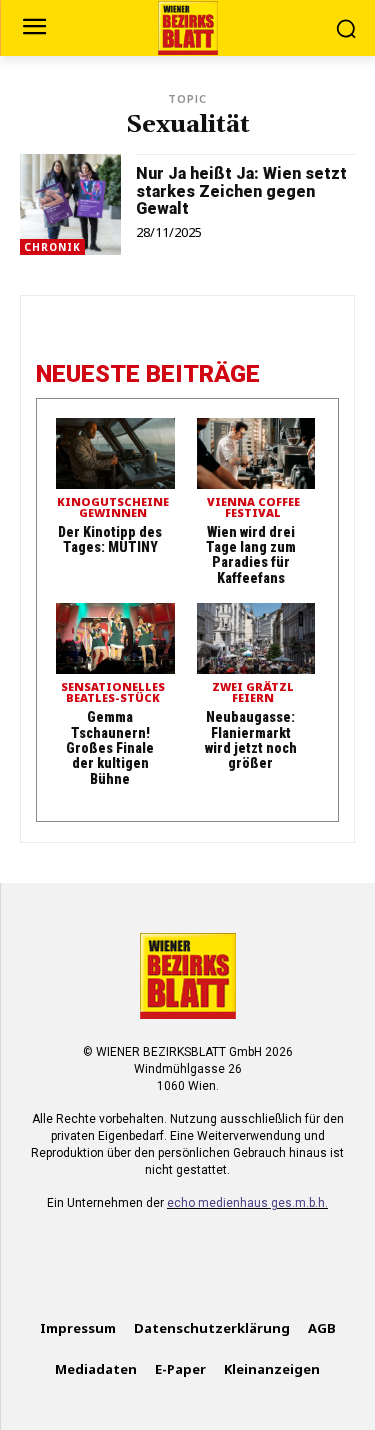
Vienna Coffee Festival (253, 508)
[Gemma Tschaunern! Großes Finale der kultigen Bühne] (115, 638)
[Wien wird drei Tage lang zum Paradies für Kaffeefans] (256, 453)
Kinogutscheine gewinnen (113, 508)
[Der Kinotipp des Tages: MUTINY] (115, 453)
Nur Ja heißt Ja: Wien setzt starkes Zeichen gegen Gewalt (241, 191)
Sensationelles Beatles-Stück (113, 693)
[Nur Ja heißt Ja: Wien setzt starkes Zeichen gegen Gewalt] (70, 204)
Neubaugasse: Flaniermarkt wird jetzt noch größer (251, 740)
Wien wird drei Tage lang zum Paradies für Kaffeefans (251, 555)
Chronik (52, 247)
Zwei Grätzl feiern (253, 693)
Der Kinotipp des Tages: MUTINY (110, 539)
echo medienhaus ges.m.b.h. (247, 1203)
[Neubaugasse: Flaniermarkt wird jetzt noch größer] (256, 638)
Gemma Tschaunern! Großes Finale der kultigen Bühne (110, 748)
